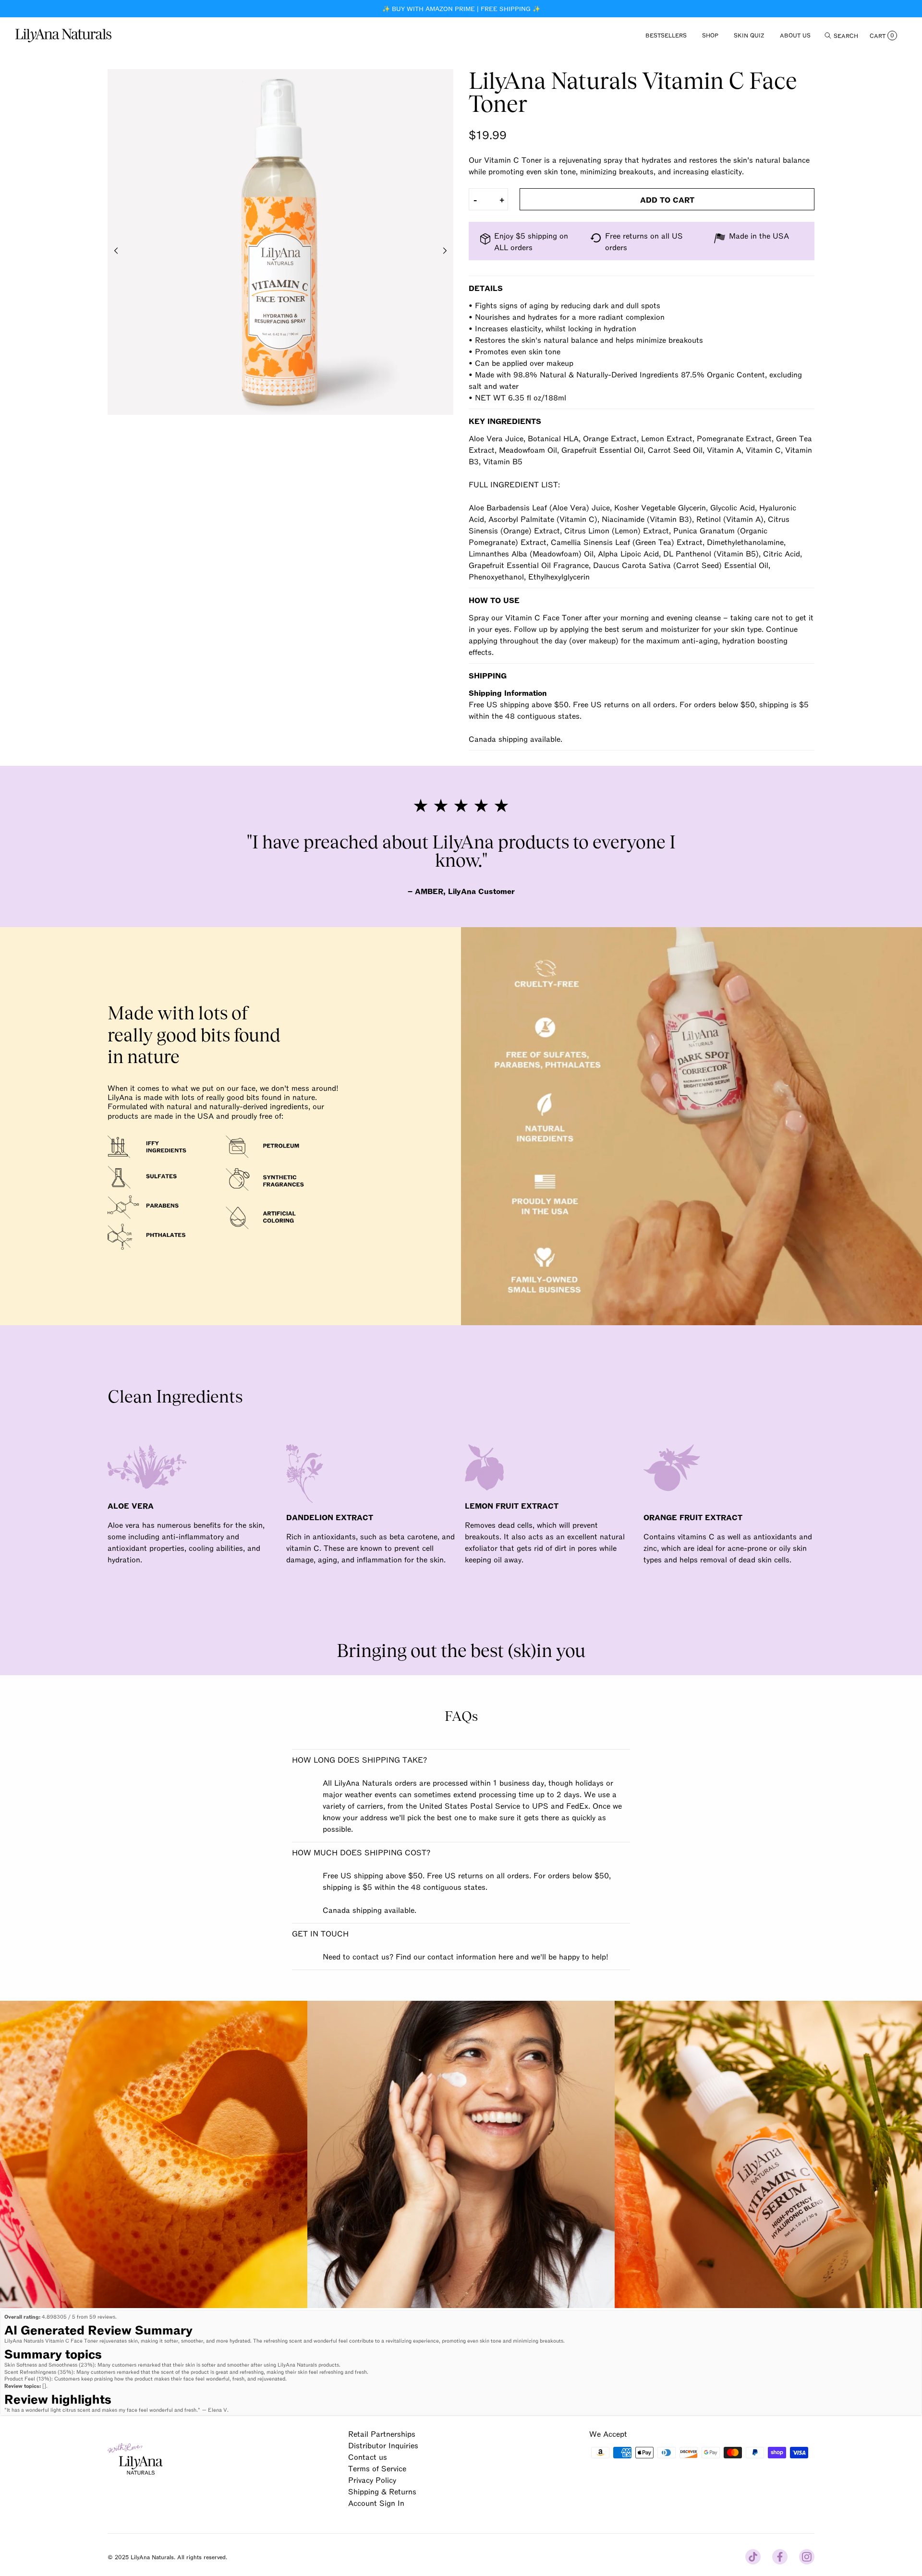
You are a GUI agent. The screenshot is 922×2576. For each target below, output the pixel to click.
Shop (710, 35)
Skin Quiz (749, 35)
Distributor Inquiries (383, 2445)
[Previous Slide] (116, 251)
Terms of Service (377, 2468)
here (506, 1956)
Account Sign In (376, 2503)
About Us (795, 35)
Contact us (368, 2456)
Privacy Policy (372, 2479)
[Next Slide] (445, 251)
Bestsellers (666, 35)
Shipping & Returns (382, 2491)
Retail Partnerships (382, 2433)
